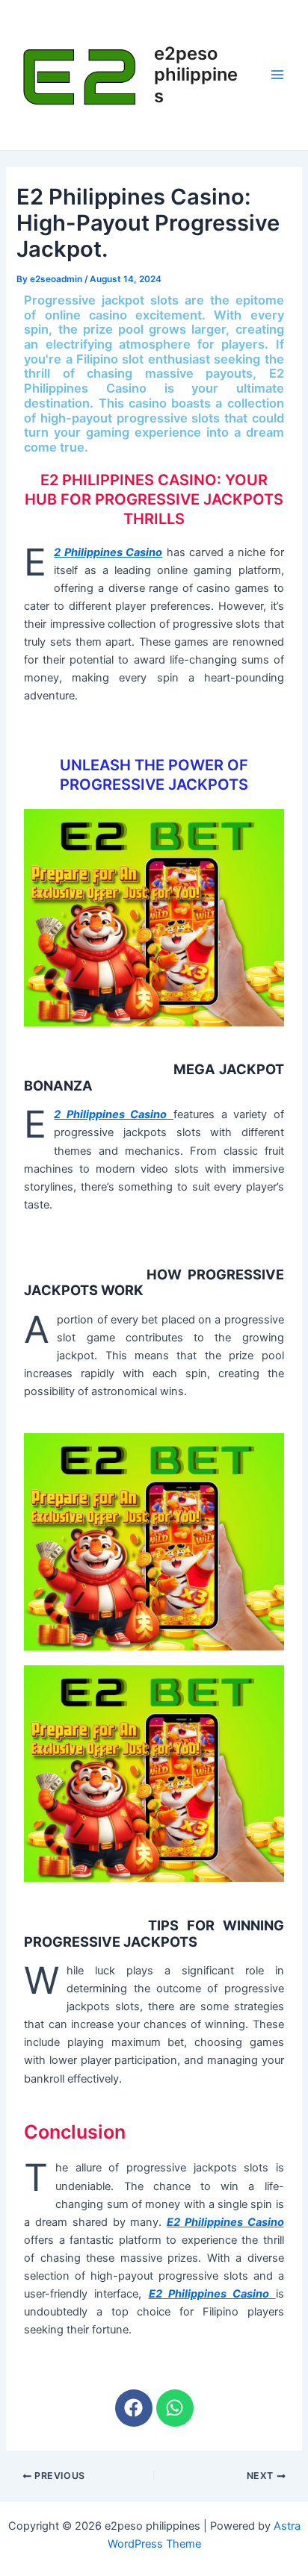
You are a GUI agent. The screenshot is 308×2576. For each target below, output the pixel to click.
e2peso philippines (196, 75)
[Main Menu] (277, 75)
